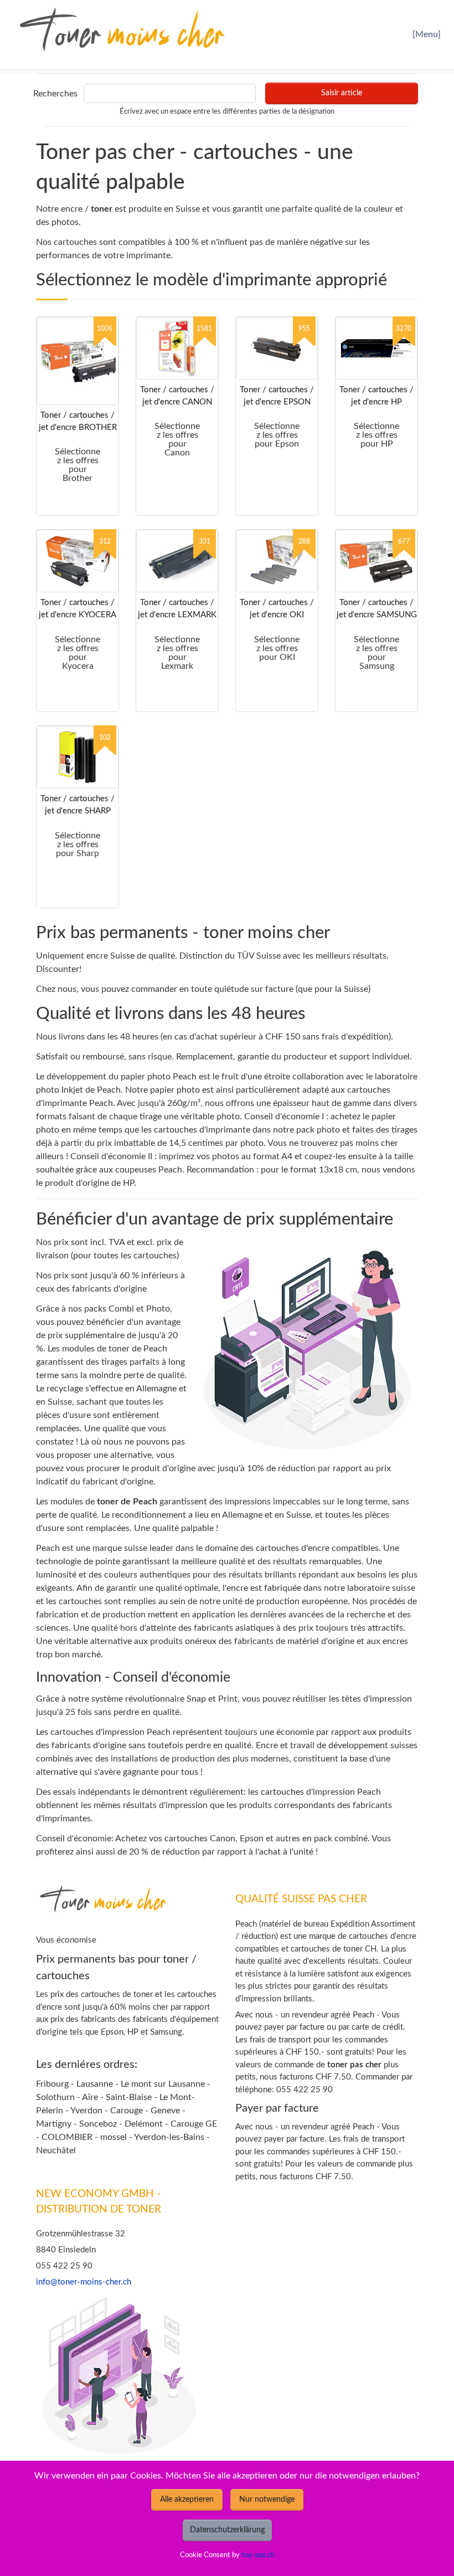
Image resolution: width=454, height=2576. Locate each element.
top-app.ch (258, 2555)
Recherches (55, 94)
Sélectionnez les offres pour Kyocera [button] (78, 653)
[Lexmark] (177, 561)
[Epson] (277, 348)
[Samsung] (376, 561)
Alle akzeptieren (187, 2500)
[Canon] (177, 348)
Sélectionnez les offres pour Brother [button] (78, 465)
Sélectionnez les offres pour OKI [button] (277, 648)
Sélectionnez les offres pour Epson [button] (277, 435)
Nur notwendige (267, 2500)
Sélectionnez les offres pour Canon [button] (177, 439)
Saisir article (342, 93)
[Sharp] (78, 757)
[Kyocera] (78, 561)
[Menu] (427, 34)
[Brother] (78, 361)
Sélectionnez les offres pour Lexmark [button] (177, 653)
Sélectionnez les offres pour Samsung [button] (376, 653)
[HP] (376, 348)
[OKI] (277, 561)
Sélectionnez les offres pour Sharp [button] (78, 844)
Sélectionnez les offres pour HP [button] (376, 435)
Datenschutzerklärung (227, 2530)
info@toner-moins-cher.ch (84, 2282)
